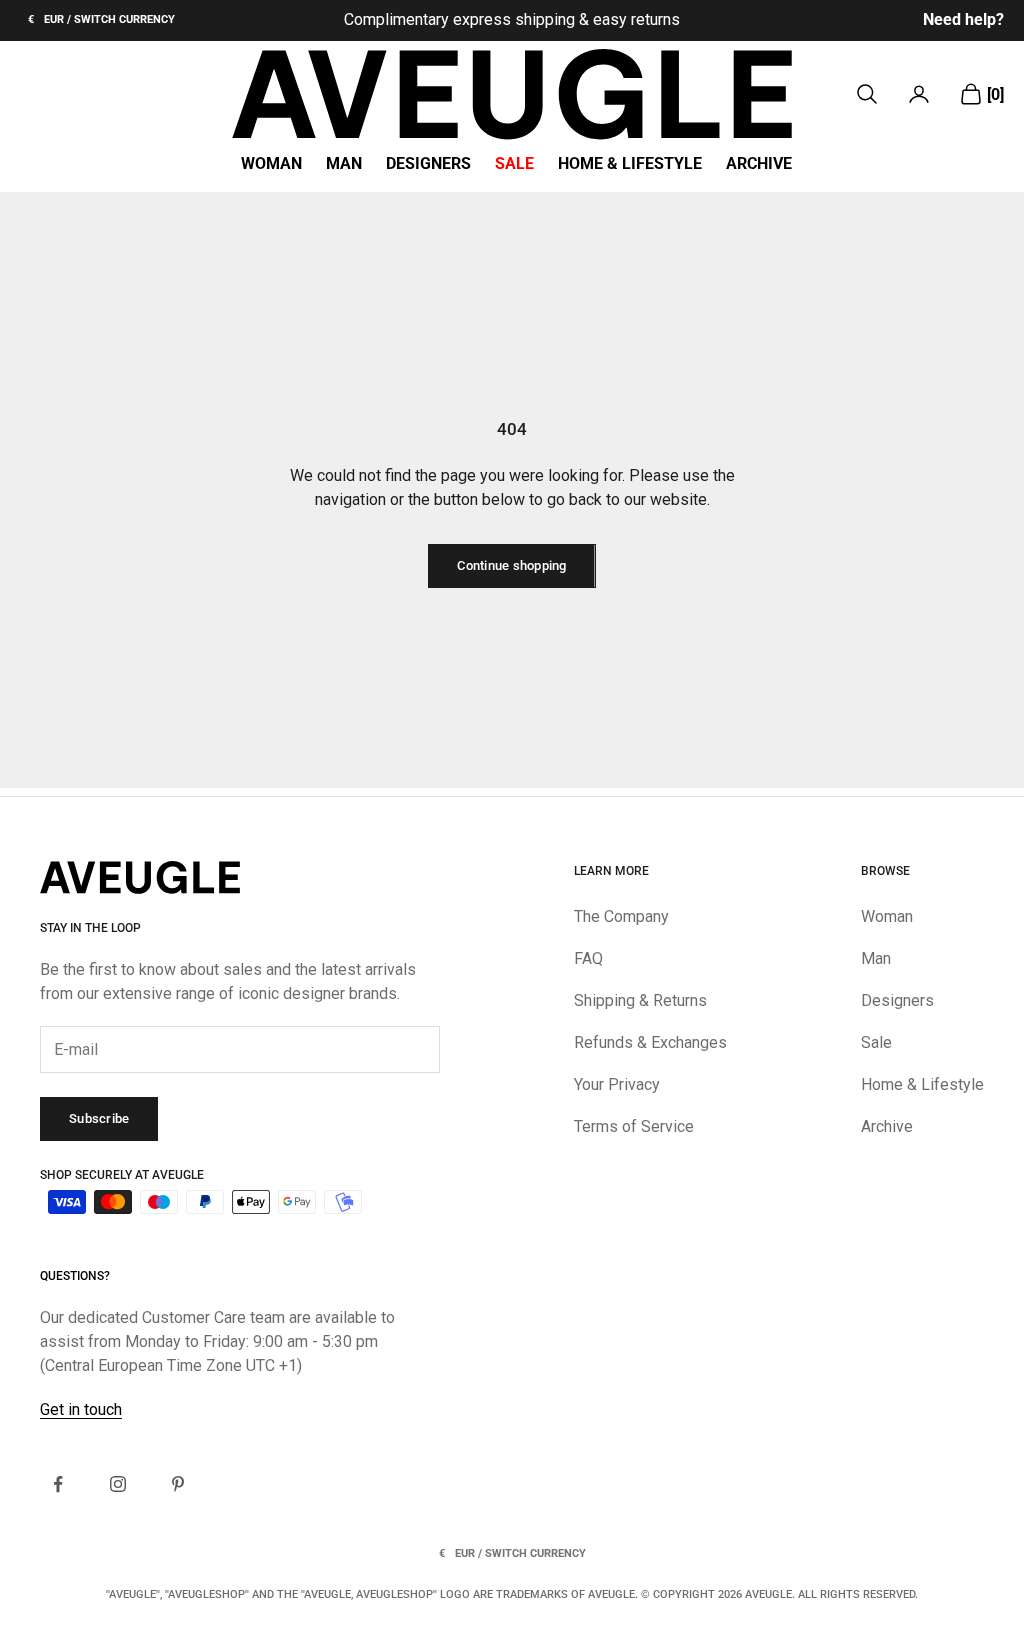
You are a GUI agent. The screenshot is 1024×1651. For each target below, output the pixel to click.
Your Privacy (617, 1084)
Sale (514, 164)
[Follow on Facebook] (58, 1484)
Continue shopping (511, 565)
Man (344, 164)
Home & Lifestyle (630, 164)
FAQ (588, 958)
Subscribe (99, 1118)
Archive (759, 164)
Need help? (963, 19)
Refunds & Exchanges (650, 1042)
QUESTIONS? (75, 1276)
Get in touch (81, 1409)
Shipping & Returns (640, 1000)
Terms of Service (634, 1126)
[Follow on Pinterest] (178, 1484)
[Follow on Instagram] (118, 1484)
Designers (428, 164)
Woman (271, 164)
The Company (621, 916)
